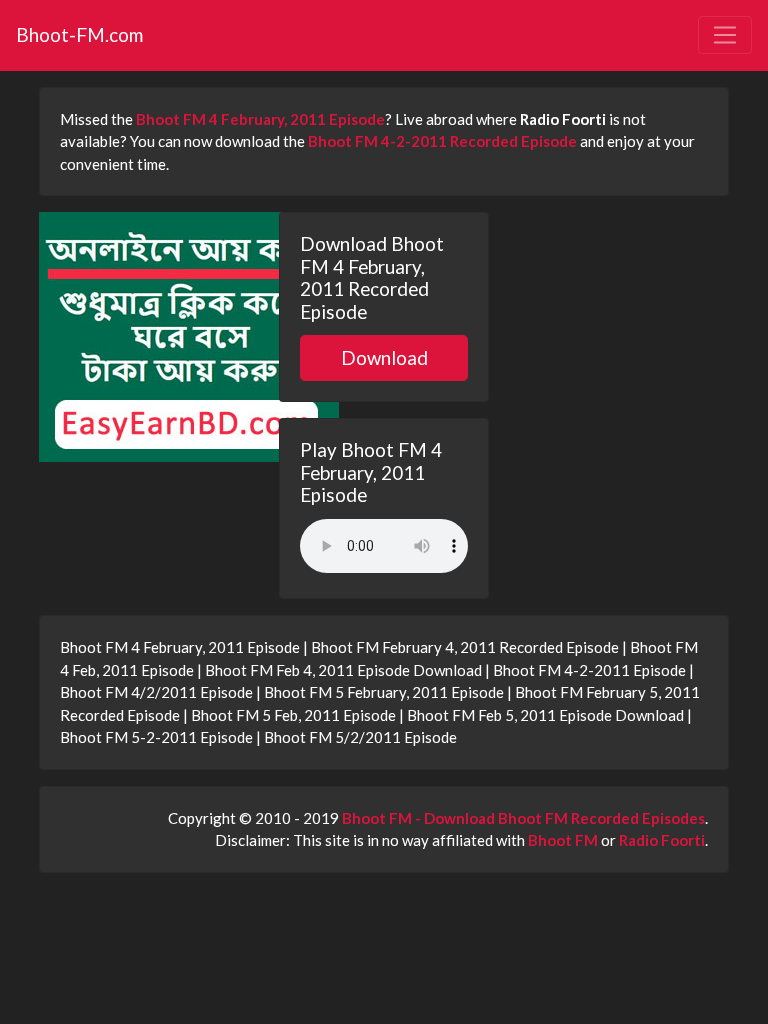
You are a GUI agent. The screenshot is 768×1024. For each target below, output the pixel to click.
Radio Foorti (662, 840)
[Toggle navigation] (725, 35)
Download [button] (384, 357)
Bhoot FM (563, 840)
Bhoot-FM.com (79, 34)
